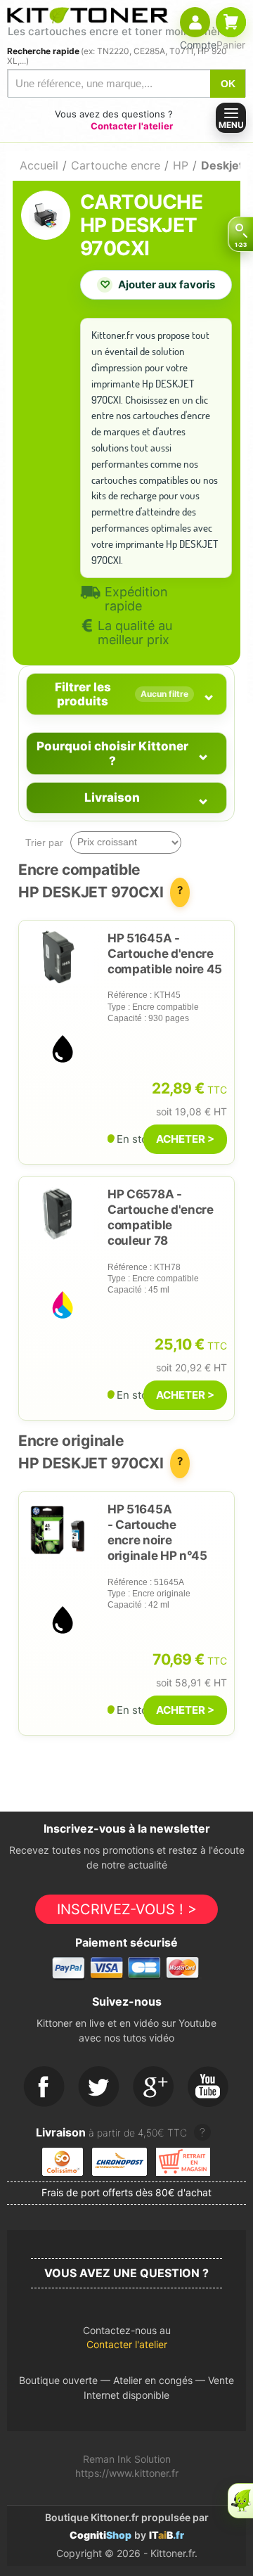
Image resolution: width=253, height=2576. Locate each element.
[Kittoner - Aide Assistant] (240, 2501)
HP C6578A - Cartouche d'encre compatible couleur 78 (161, 1217)
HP (181, 165)
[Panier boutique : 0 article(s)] (231, 22)
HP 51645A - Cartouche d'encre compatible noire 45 (165, 954)
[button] (126, 2341)
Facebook (44, 2087)
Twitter (99, 2087)
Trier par (44, 842)
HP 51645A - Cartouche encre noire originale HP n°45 (157, 1532)
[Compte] (195, 22)
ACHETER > (185, 1139)
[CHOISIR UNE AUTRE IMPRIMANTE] (240, 234)
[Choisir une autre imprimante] (240, 234)
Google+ (154, 2087)
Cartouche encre (116, 165)
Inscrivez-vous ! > (127, 1909)
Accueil (39, 165)
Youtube (209, 2087)
